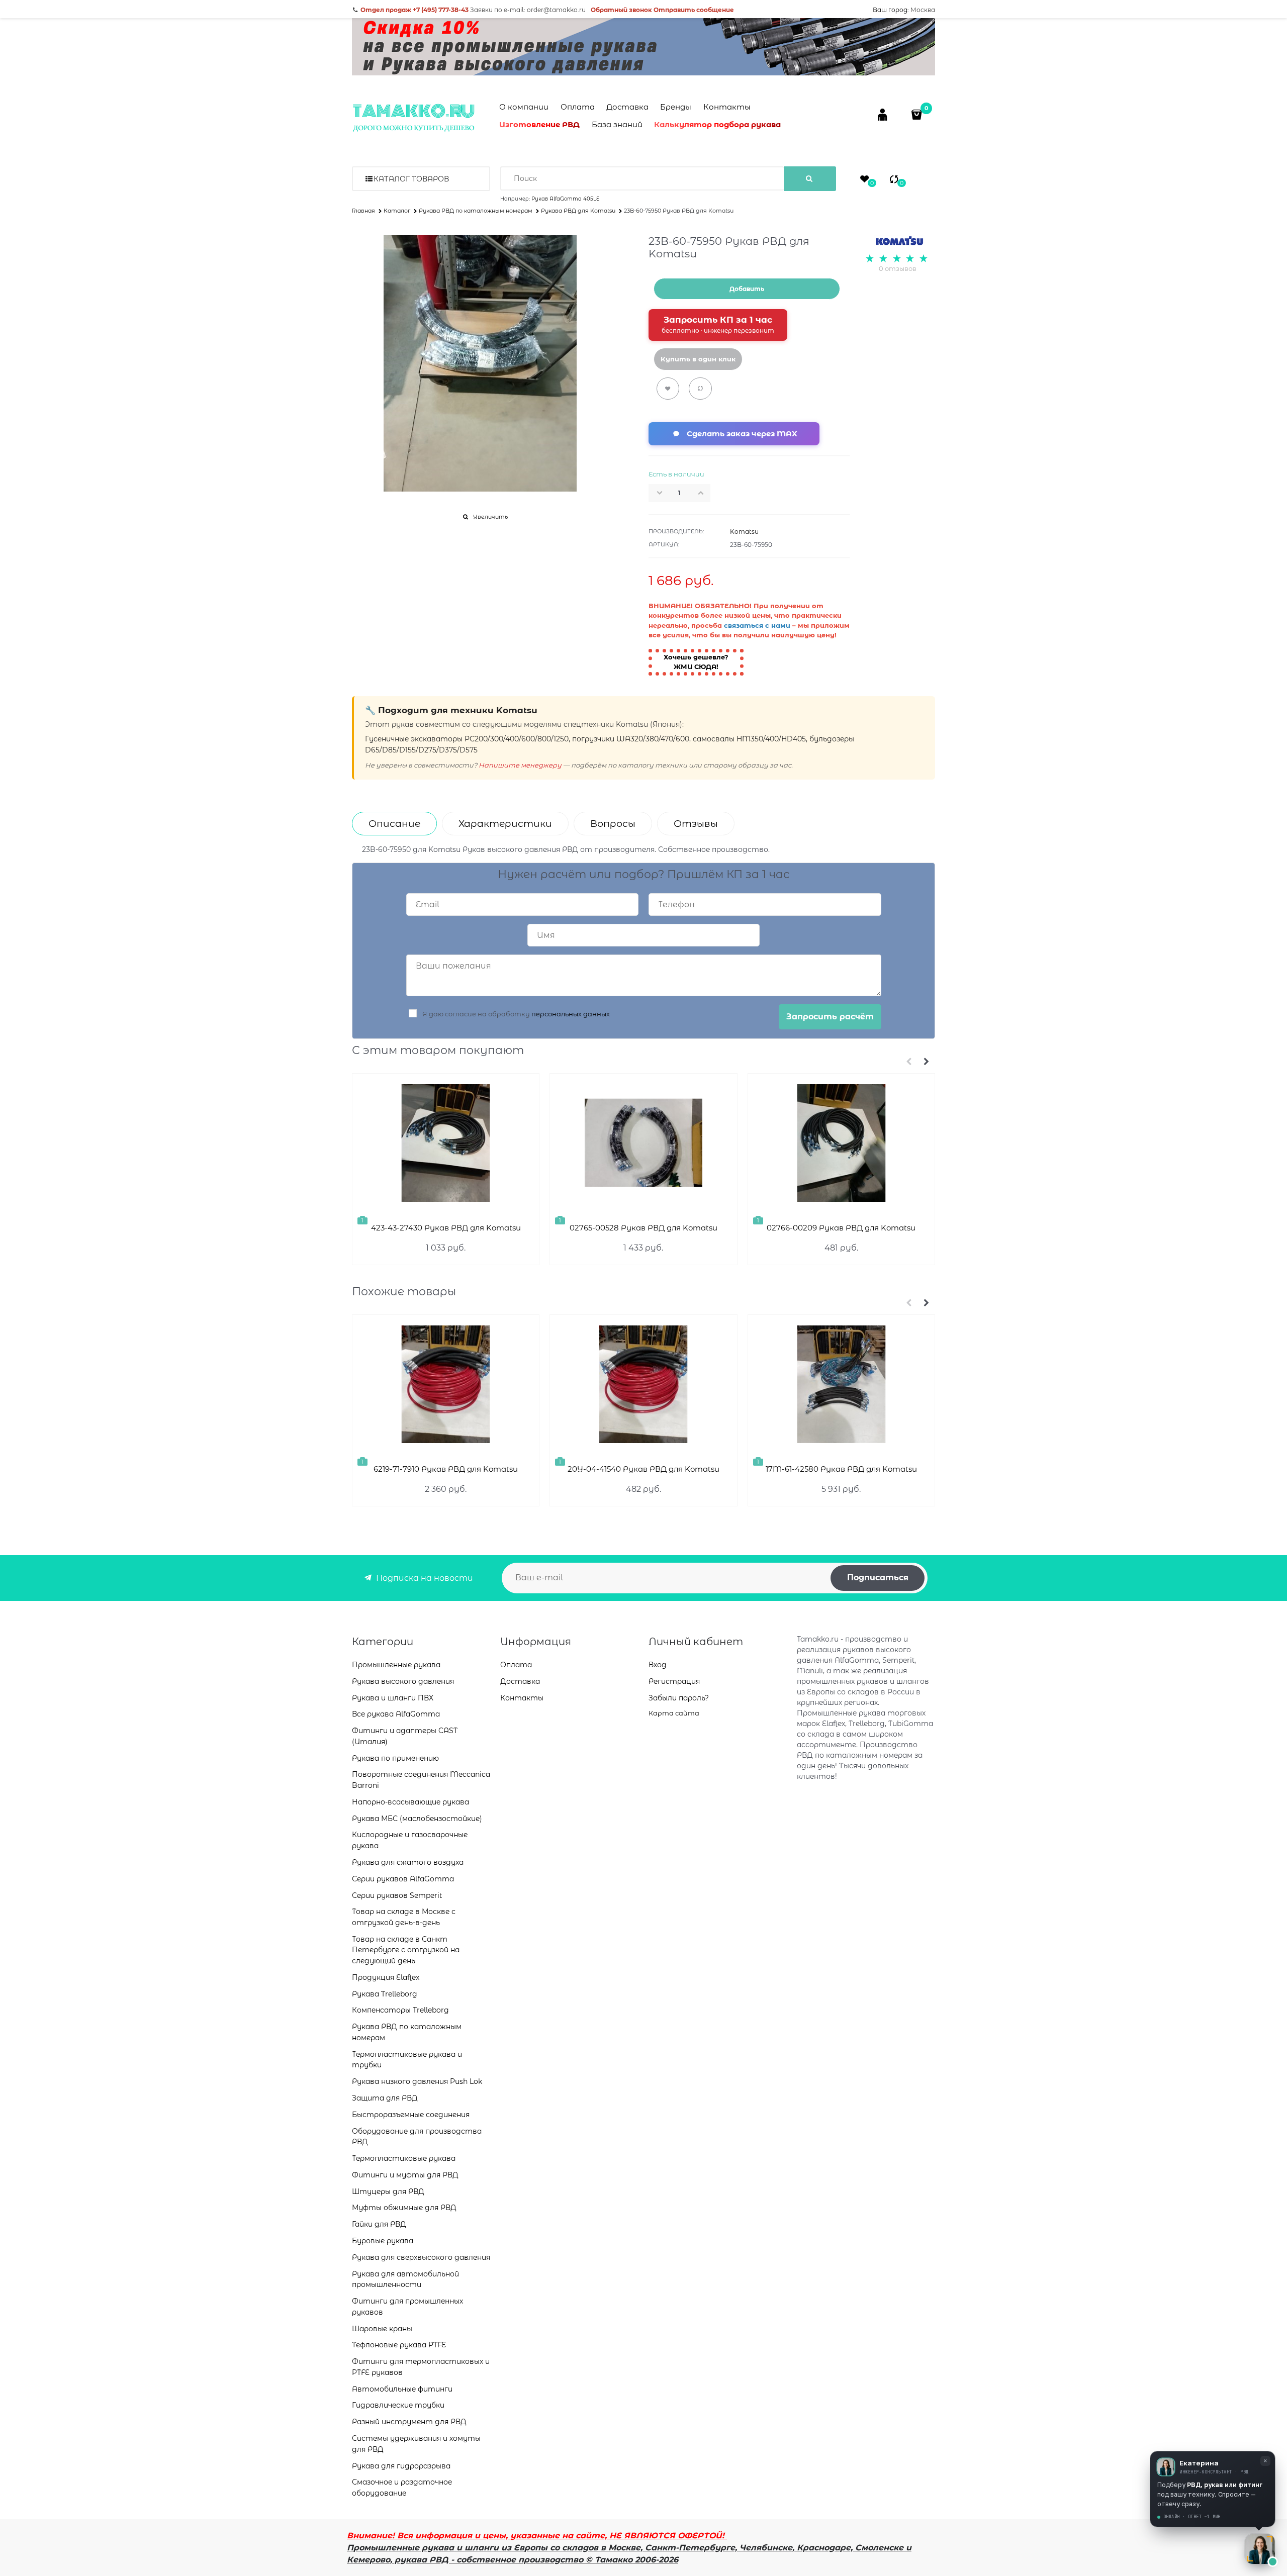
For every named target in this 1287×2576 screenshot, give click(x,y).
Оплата (578, 107)
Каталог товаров (411, 179)
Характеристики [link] (505, 824)
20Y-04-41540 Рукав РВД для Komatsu (643, 1469)
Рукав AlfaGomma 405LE (565, 199)
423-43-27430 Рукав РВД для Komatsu (446, 1228)
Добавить (747, 289)
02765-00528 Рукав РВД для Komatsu (643, 1228)
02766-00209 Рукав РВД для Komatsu (841, 1228)
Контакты (727, 107)
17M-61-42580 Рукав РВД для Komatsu (841, 1469)
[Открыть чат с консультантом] (1260, 2549)
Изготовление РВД (539, 124)
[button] (704, 493)
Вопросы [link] (613, 824)
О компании (524, 107)
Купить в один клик (698, 359)
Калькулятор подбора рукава (717, 124)
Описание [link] (394, 824)
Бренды (676, 107)
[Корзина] (918, 114)
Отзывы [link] (696, 824)
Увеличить (490, 517)
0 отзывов (898, 268)
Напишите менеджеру (520, 765)
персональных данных (571, 1014)
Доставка (627, 107)
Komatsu (744, 532)
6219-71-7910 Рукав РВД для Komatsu (446, 1469)
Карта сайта (674, 1713)
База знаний (617, 124)
